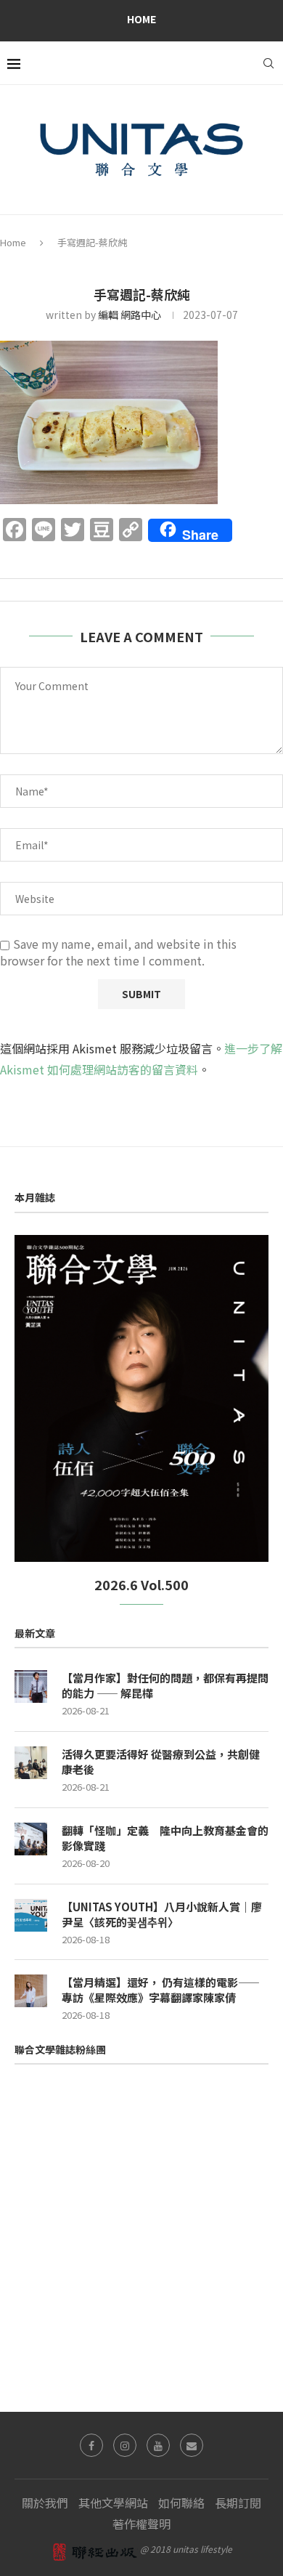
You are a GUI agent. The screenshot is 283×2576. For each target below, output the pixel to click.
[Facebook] (91, 2445)
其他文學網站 (113, 2503)
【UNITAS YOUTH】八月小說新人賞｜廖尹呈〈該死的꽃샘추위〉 (162, 1914)
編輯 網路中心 (130, 315)
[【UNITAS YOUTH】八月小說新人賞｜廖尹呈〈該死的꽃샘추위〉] (31, 1915)
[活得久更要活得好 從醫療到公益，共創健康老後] (31, 1763)
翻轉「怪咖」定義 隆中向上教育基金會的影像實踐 (165, 1838)
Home (141, 19)
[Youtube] (158, 2445)
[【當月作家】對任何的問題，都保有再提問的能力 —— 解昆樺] (31, 1686)
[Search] (268, 63)
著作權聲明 (141, 2524)
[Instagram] (125, 2445)
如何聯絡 (181, 2503)
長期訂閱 (238, 2503)
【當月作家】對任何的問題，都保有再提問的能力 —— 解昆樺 (165, 1685)
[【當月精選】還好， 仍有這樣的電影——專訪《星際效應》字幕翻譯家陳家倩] (31, 1991)
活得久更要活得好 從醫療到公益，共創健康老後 (161, 1762)
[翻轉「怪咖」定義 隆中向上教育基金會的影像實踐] (31, 1839)
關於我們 (45, 2503)
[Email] (192, 2445)
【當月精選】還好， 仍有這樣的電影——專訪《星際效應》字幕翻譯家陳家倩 (161, 1990)
